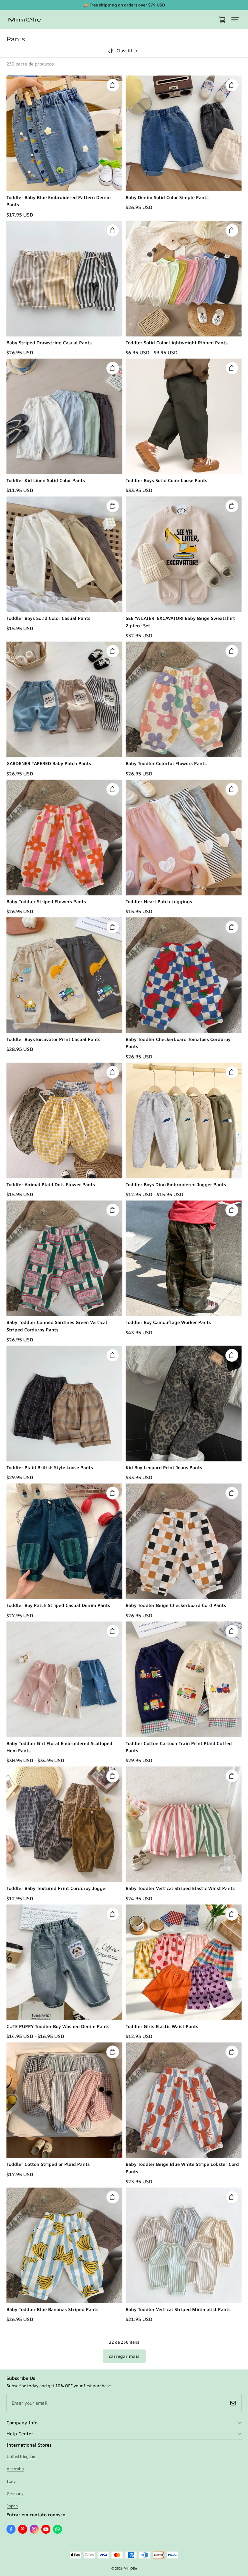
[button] (235, 20)
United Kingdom (22, 2456)
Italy (11, 2481)
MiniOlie (130, 2568)
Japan (12, 2506)
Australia (15, 2469)
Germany (15, 2494)
